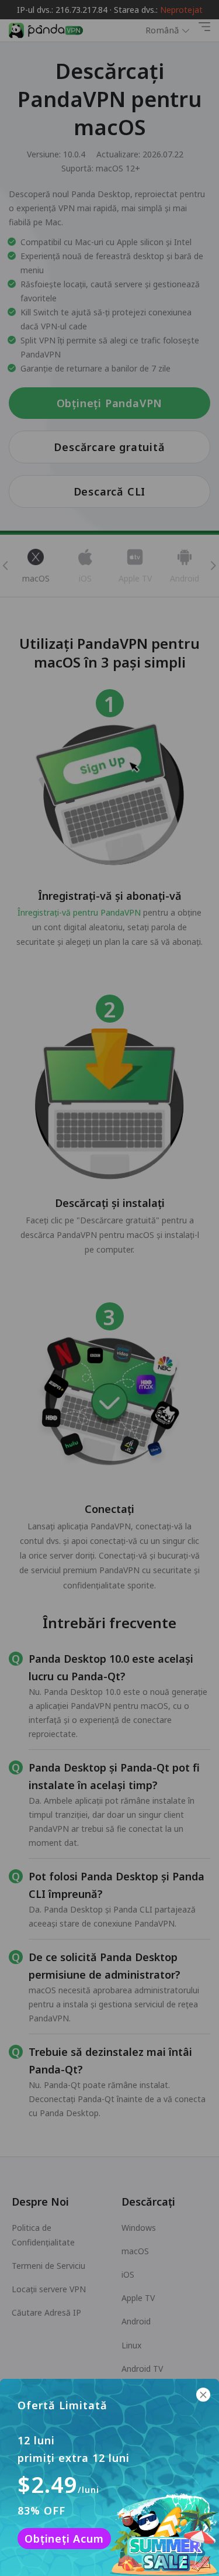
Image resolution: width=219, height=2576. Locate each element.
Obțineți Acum (64, 2539)
